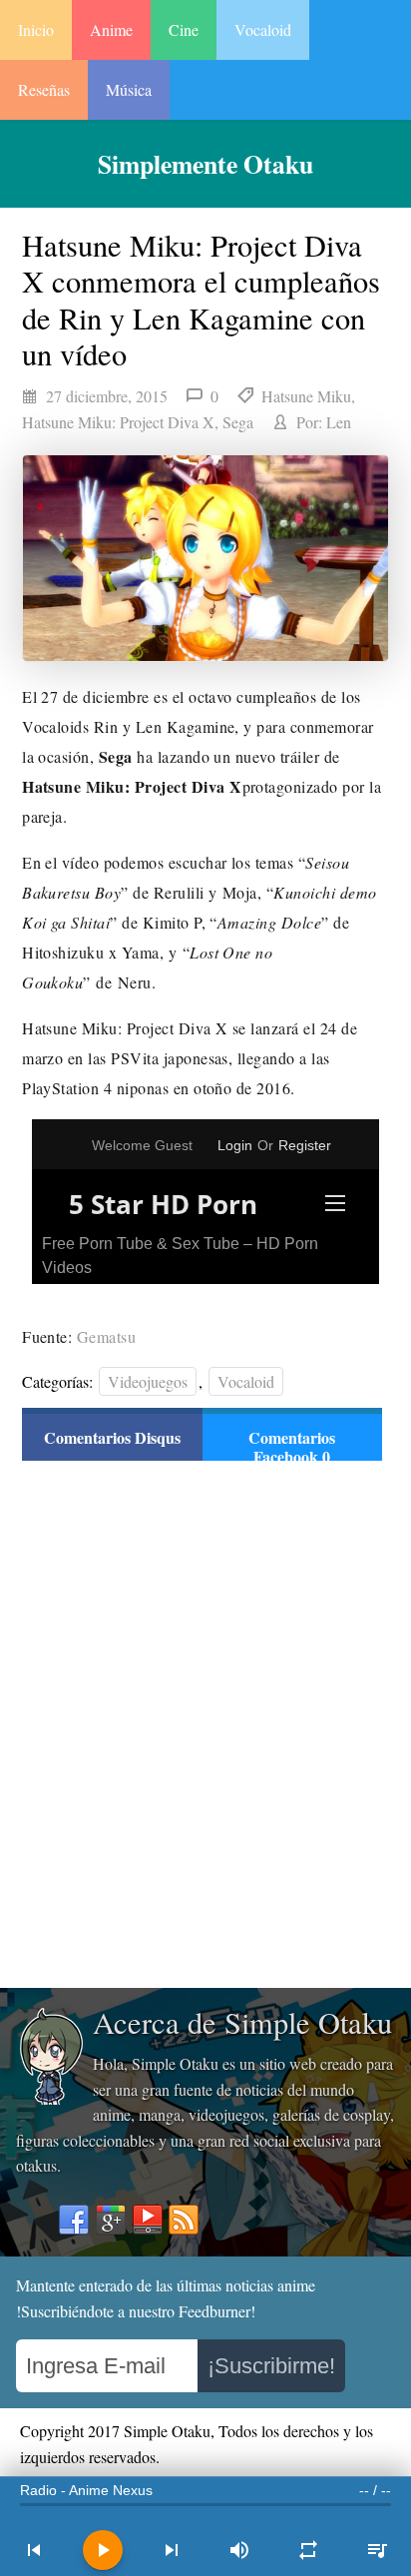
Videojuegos (148, 1381)
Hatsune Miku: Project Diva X (118, 422)
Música (129, 89)
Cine (184, 29)
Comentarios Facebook (292, 1447)
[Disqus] (202, 1722)
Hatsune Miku (306, 396)
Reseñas (44, 89)
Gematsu (106, 1336)
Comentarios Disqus (112, 1437)
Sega (238, 422)
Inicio (36, 29)
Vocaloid (263, 29)
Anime (111, 29)
